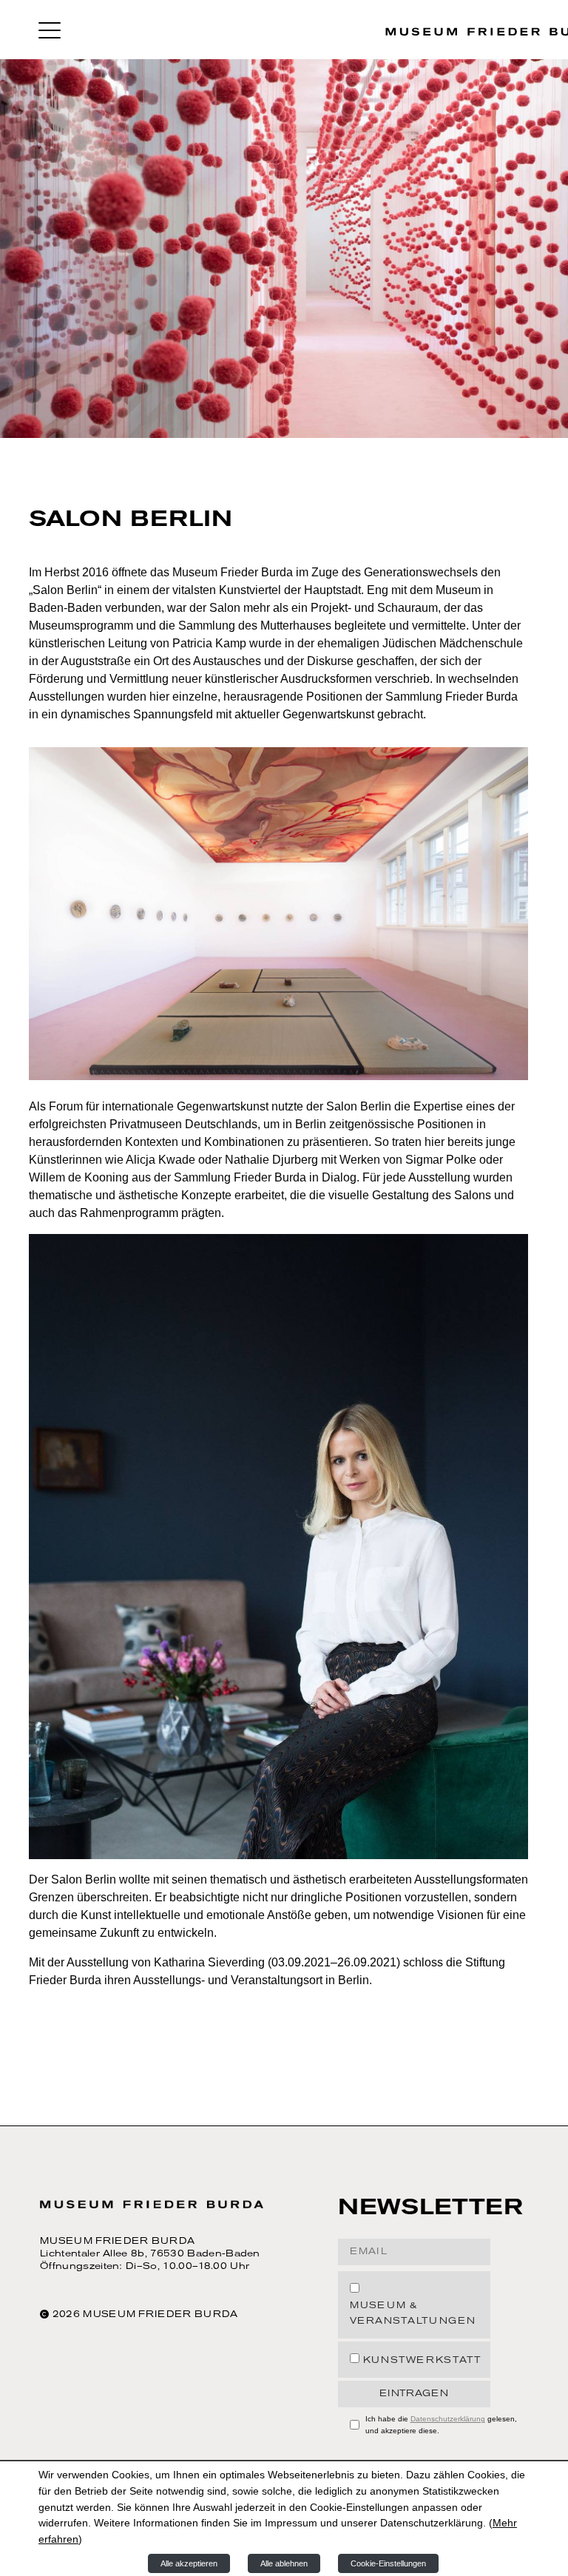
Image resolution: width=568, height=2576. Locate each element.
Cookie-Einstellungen (388, 2563)
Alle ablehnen (284, 2563)
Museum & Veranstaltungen (413, 2314)
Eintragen (414, 2394)
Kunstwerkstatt (423, 2361)
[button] (50, 30)
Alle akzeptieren (189, 2563)
